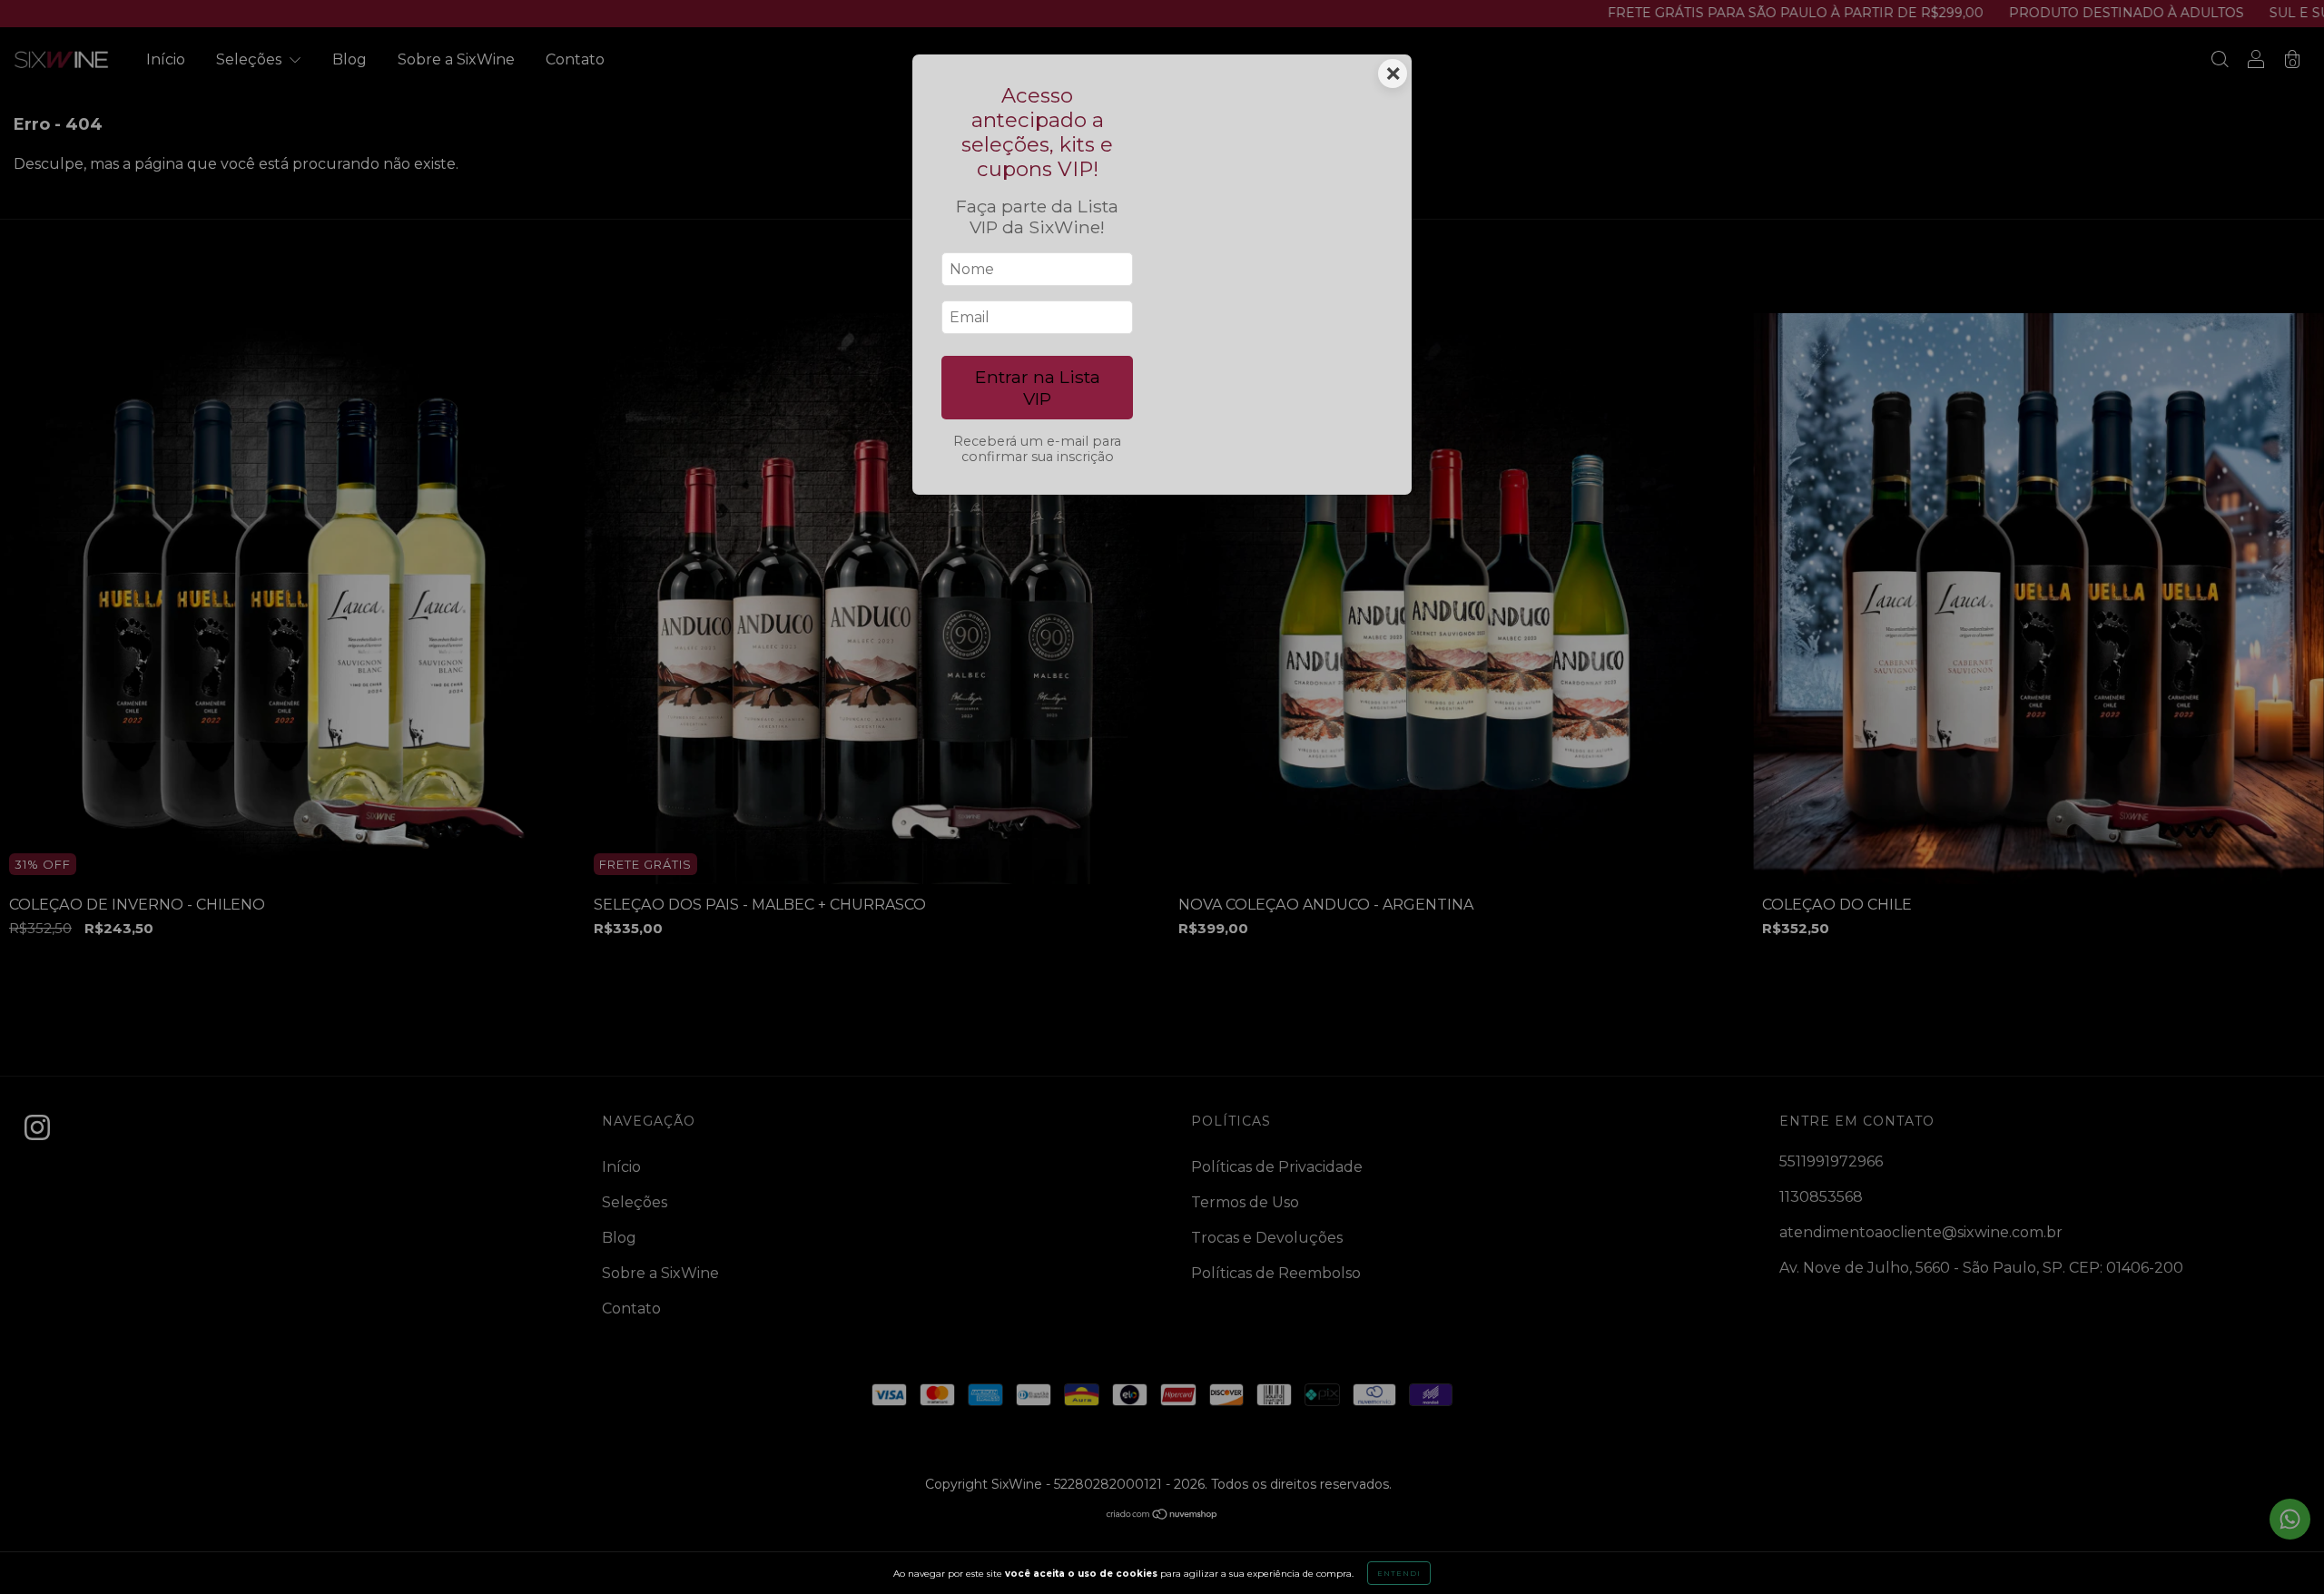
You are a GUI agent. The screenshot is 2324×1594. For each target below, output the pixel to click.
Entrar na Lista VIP (1038, 388)
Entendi (1399, 1573)
